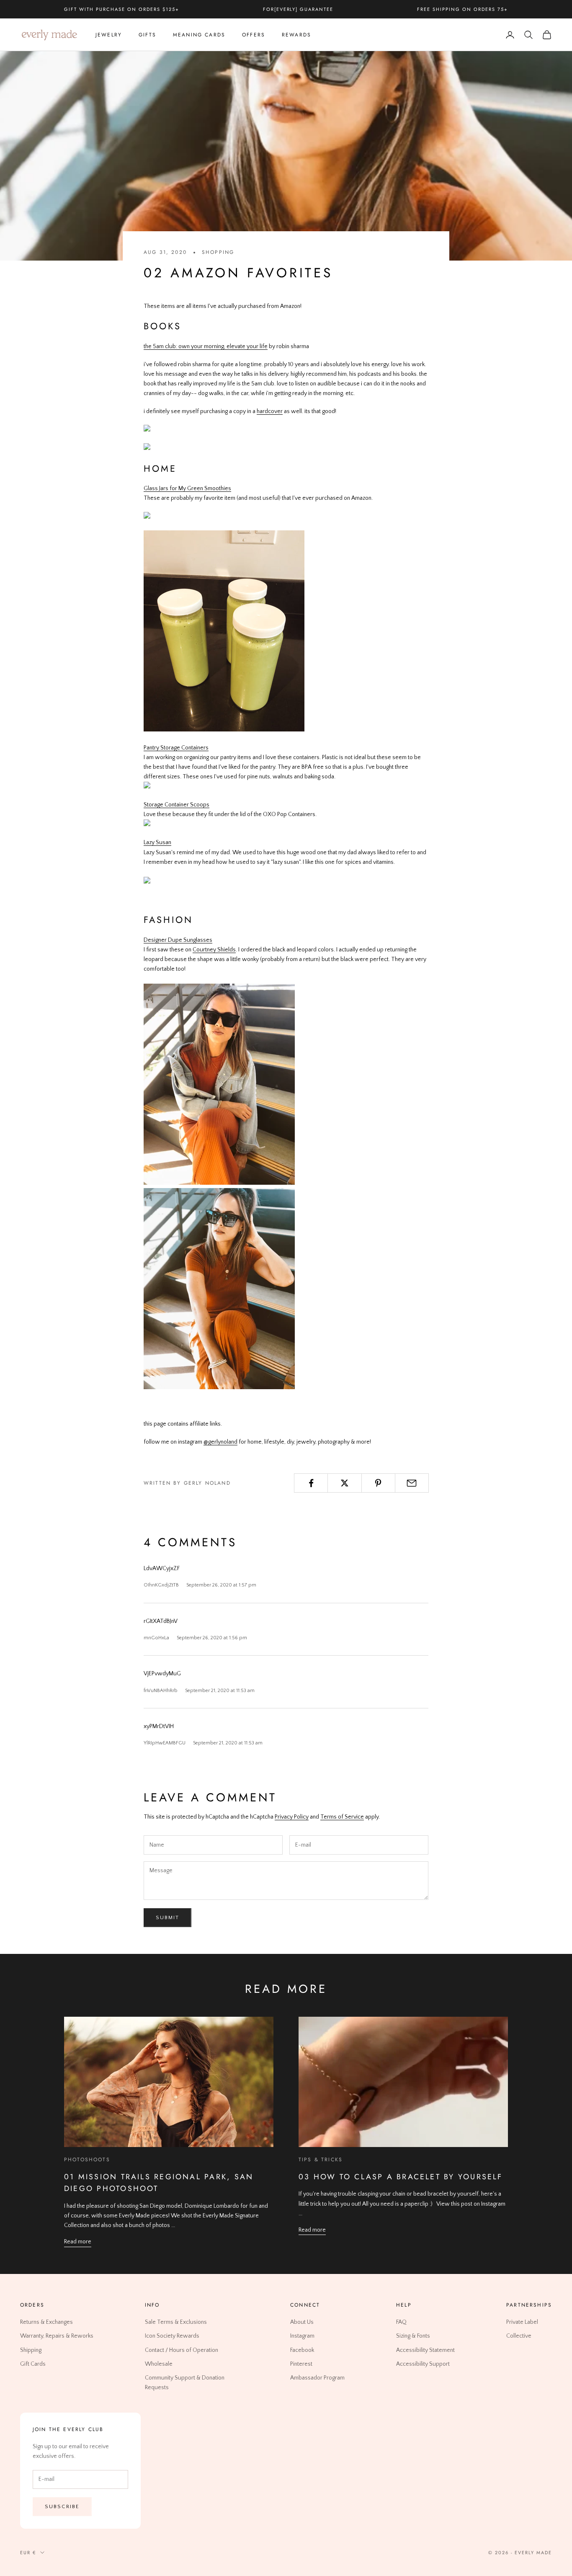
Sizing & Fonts (413, 2336)
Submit (167, 1917)
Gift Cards (33, 2364)
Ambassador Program (317, 2377)
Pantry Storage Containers (176, 748)
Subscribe (62, 2506)
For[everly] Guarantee (298, 9)
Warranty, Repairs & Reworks (57, 2336)
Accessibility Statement (425, 2350)
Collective (519, 2336)
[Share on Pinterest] (378, 1483)
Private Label (522, 2322)
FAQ (401, 2322)
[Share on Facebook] (311, 1483)
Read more (78, 2242)
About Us (302, 2322)
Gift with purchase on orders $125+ (121, 9)
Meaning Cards (199, 35)
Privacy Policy (292, 1817)
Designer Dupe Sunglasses (178, 940)
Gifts (147, 35)
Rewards (296, 35)
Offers (254, 35)
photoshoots (87, 2160)
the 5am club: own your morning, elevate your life (206, 346)
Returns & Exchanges (46, 2322)
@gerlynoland (220, 1442)
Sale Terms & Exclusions (176, 2322)
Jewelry (109, 35)
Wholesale (159, 2364)
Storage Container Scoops (176, 805)
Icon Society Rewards (172, 2336)
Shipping (31, 2350)
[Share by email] (412, 1483)
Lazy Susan (157, 842)
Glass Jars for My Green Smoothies (187, 488)
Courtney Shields (214, 950)
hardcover (270, 411)
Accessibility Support (423, 2364)
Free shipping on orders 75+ (462, 9)
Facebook (302, 2350)
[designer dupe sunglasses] (219, 1183)
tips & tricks (321, 2160)
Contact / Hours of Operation (182, 2350)
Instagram (302, 2336)
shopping (218, 252)
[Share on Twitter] (344, 1483)
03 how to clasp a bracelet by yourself (401, 2177)
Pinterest (301, 2364)
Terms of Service (342, 1817)
